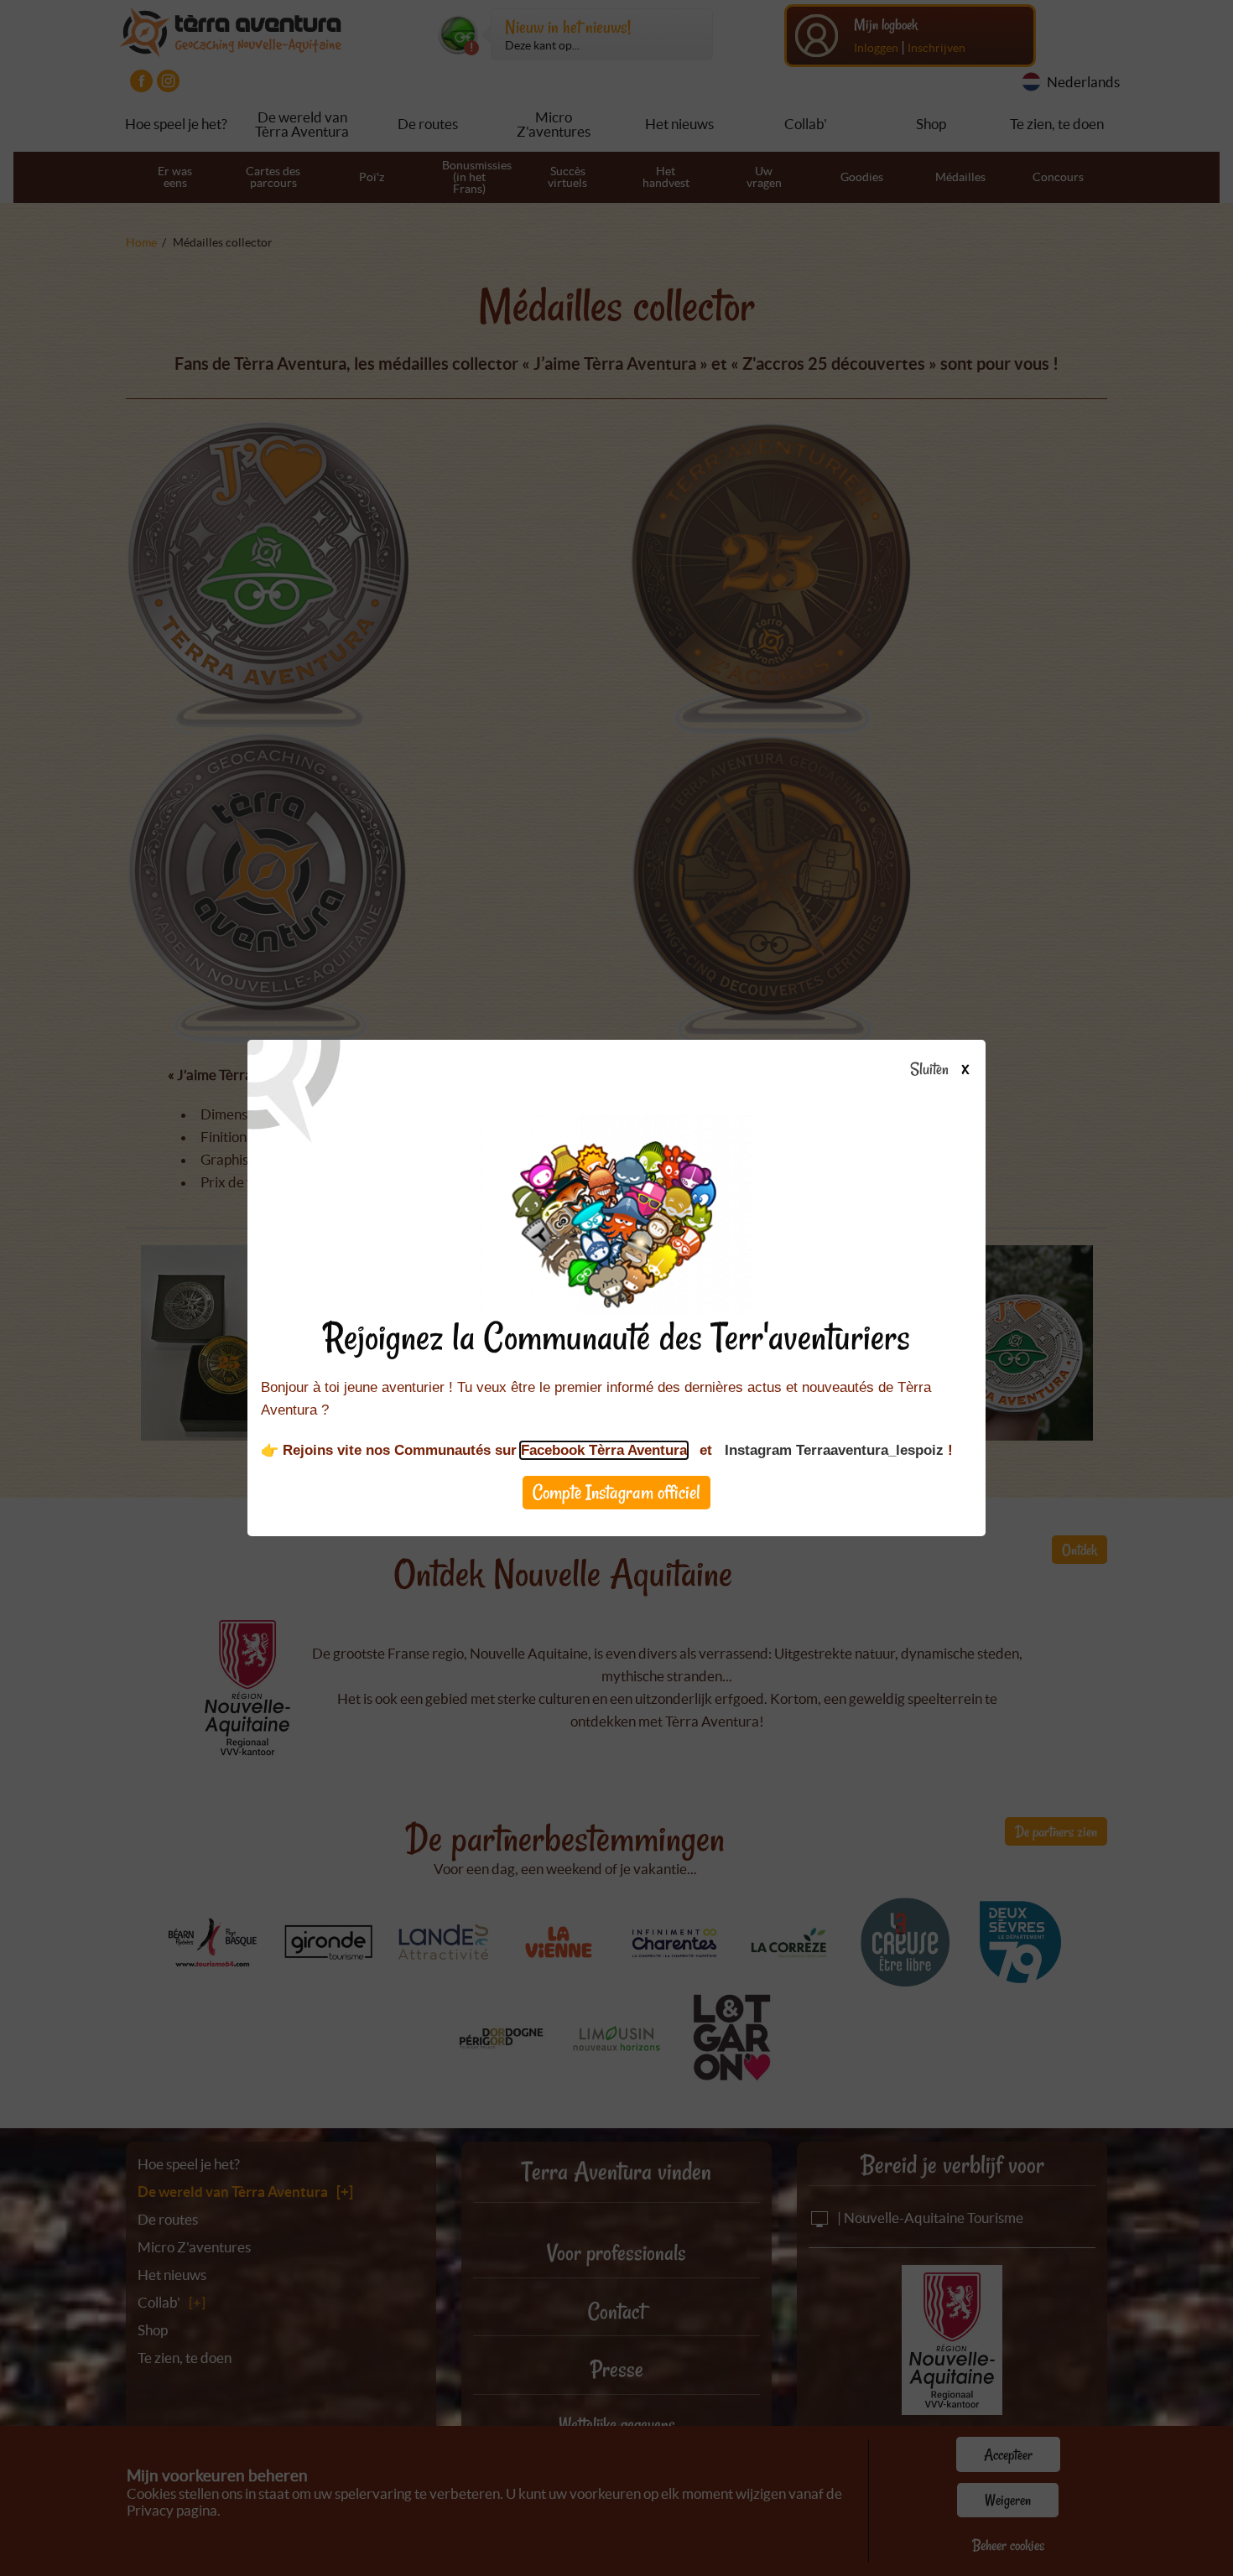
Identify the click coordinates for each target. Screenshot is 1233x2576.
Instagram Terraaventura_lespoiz (834, 1450)
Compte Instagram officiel (616, 1492)
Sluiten (931, 1070)
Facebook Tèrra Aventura (604, 1450)
